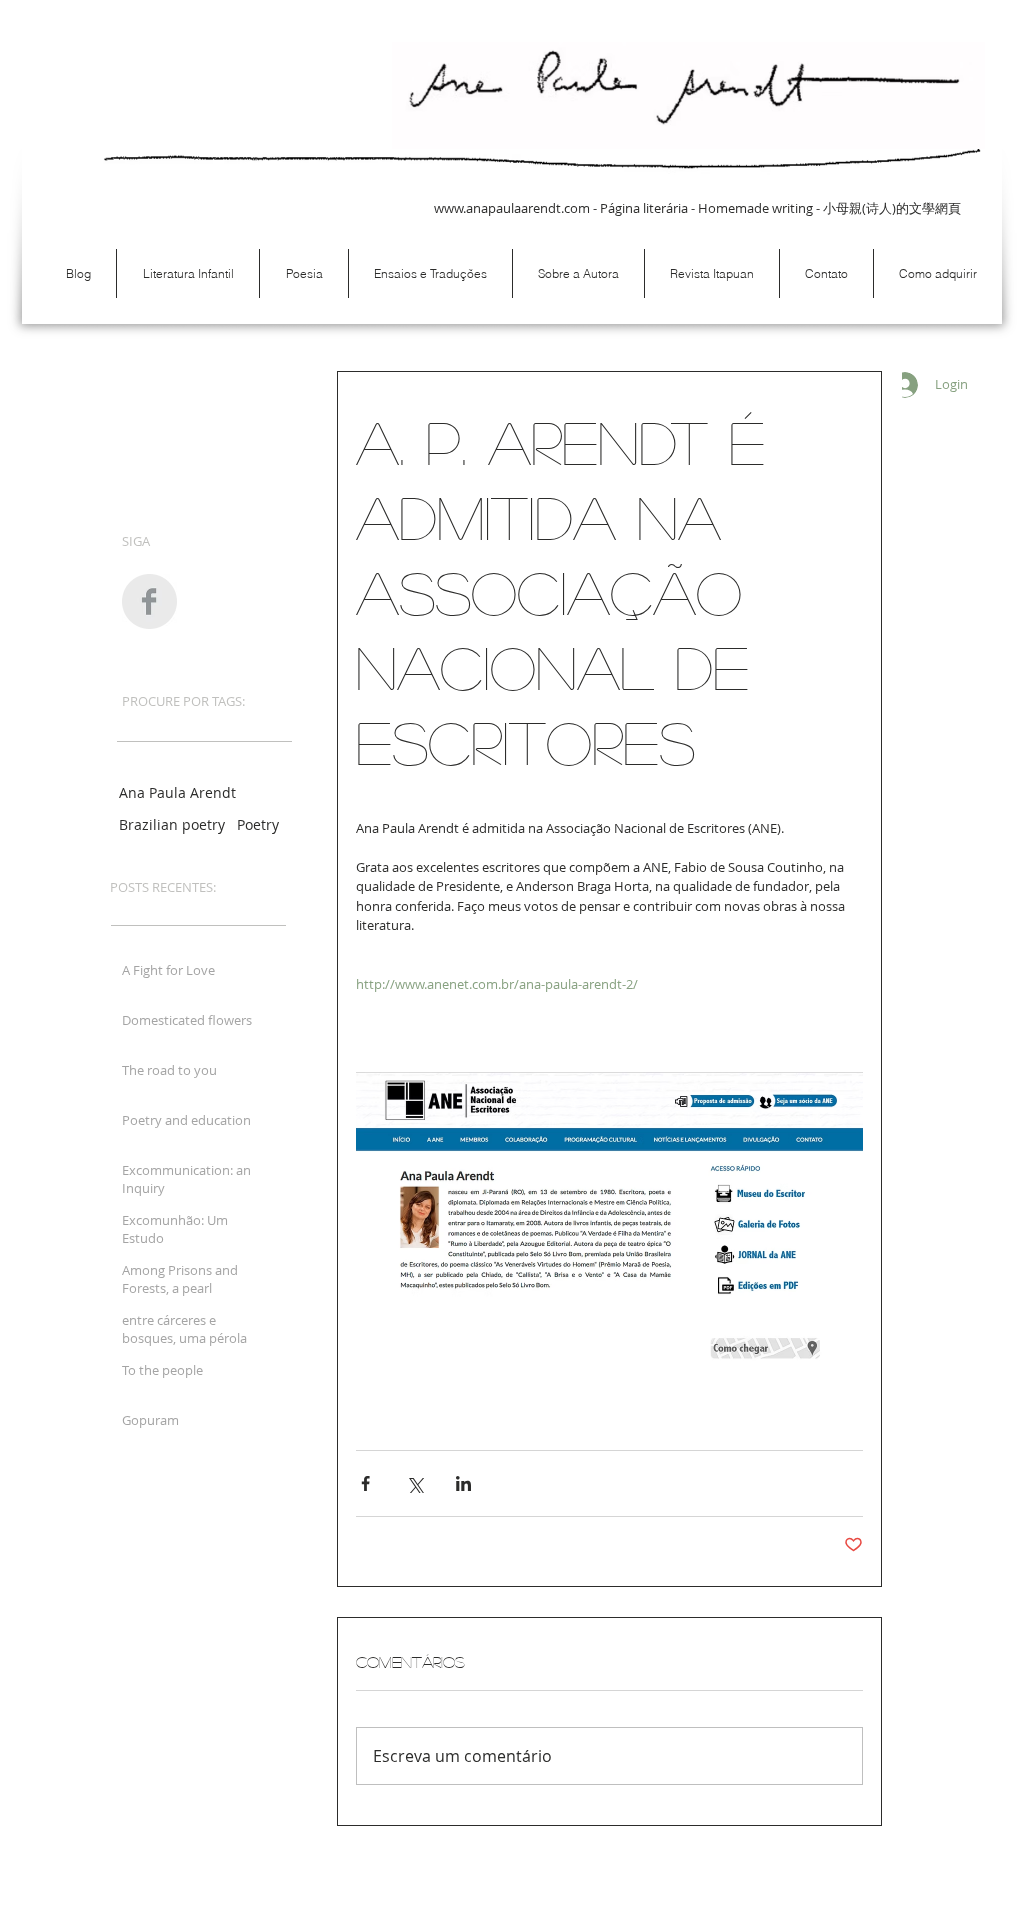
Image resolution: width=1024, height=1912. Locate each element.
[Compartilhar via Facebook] (365, 1483)
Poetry (258, 824)
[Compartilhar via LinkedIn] (463, 1483)
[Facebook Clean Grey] (149, 601)
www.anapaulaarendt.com (512, 208)
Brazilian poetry (172, 824)
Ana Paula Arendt (177, 792)
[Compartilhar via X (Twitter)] (414, 1483)
